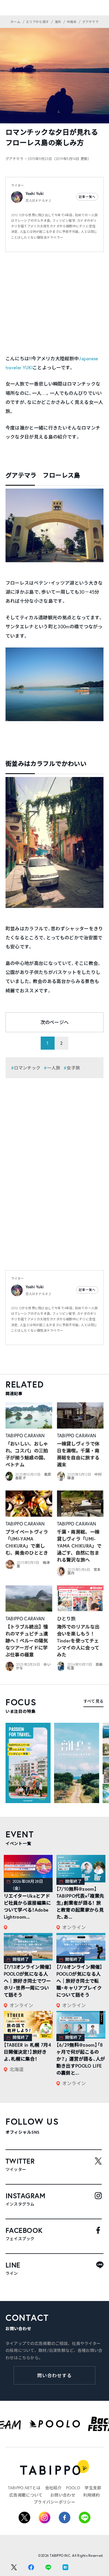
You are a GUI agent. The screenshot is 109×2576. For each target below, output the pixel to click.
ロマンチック (27, 1068)
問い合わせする (54, 2375)
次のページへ (55, 1022)
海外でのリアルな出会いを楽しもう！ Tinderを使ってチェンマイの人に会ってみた (78, 1641)
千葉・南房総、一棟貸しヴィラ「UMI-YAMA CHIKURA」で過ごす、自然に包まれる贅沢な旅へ (79, 1546)
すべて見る (93, 1701)
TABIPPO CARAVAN (25, 1435)
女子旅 (73, 1068)
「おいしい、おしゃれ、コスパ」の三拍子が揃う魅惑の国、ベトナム (27, 1454)
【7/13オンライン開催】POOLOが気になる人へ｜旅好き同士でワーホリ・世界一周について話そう (28, 1981)
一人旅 (53, 1068)
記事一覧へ (87, 197)
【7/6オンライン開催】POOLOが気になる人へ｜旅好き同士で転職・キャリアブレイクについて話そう (79, 1981)
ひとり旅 (66, 1618)
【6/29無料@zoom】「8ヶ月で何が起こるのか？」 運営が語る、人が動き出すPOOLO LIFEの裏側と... (81, 2059)
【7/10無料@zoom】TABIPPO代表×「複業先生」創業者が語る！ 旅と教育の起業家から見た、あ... (80, 1903)
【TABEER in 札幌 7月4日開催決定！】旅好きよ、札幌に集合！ (27, 2052)
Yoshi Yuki (35, 194)
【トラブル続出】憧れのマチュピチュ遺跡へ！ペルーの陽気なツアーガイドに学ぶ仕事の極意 (27, 1641)
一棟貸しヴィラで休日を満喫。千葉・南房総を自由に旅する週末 (78, 1454)
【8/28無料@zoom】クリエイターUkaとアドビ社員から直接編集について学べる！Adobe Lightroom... (27, 1903)
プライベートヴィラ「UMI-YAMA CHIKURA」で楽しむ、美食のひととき (27, 1542)
